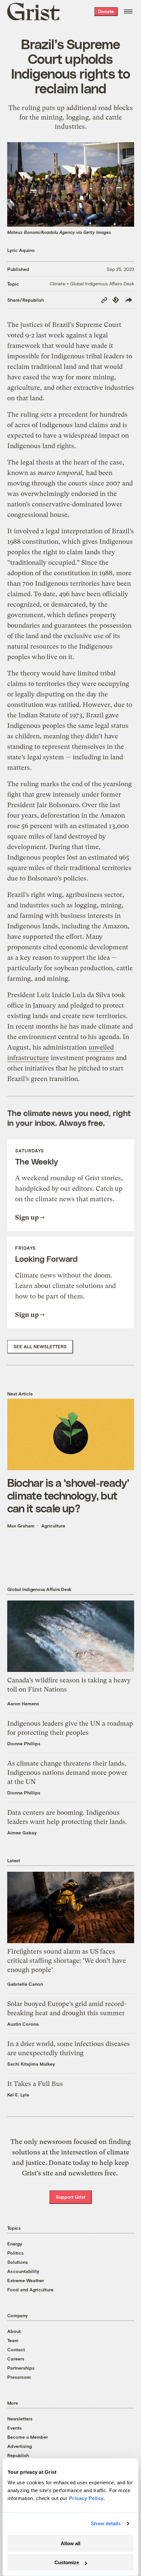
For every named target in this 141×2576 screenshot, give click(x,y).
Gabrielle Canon (25, 1984)
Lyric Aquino (21, 250)
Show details (106, 2523)
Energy (15, 2244)
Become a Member (28, 2437)
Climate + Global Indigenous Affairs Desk (92, 284)
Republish (18, 2455)
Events (14, 2428)
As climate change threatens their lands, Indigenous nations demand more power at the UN (67, 1773)
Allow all (70, 2543)
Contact (16, 2349)
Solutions (18, 2262)
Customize (67, 2562)
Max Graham (21, 1526)
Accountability (23, 2271)
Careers (16, 2359)
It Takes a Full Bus (35, 2084)
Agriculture (53, 1526)
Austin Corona (23, 2024)
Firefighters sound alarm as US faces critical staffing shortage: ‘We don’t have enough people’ (67, 1961)
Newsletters (20, 2419)
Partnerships (21, 2368)
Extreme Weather (26, 2280)
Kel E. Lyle (18, 2095)
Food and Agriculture (30, 2290)
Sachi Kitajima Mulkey (31, 2064)
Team (13, 2340)
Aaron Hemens (23, 1704)
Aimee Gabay (22, 1833)
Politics (15, 2253)
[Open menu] (128, 11)
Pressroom (19, 2377)
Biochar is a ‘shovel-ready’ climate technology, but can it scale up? (68, 1495)
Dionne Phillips (24, 1743)
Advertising (20, 2446)
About (14, 2331)
